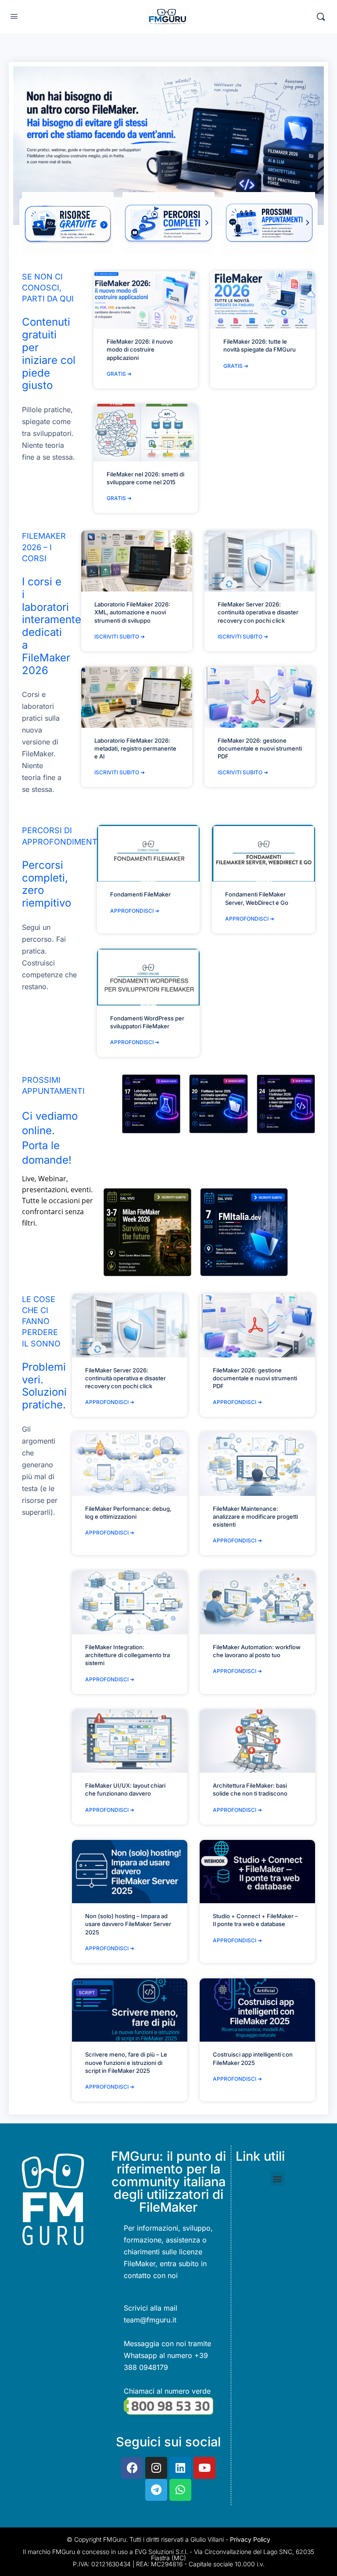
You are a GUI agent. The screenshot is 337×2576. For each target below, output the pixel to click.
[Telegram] (156, 2490)
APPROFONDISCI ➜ (135, 911)
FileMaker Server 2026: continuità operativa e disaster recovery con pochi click (258, 612)
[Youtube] (204, 2468)
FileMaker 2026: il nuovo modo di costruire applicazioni (140, 349)
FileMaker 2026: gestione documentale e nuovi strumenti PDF (260, 748)
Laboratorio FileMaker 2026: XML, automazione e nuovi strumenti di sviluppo (132, 612)
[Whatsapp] (180, 2490)
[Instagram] (156, 2468)
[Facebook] (132, 2468)
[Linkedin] (180, 2468)
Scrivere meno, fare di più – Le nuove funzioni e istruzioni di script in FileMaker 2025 (126, 2062)
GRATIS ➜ (119, 374)
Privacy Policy (250, 2539)
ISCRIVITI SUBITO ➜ (120, 637)
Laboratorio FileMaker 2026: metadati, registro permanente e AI (135, 748)
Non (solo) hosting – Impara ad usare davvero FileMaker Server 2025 (128, 1924)
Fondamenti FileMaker (140, 894)
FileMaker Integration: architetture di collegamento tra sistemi (127, 1655)
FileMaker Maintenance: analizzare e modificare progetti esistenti (255, 1517)
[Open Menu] (14, 16)
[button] (278, 2179)
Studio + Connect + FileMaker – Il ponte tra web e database (255, 1920)
